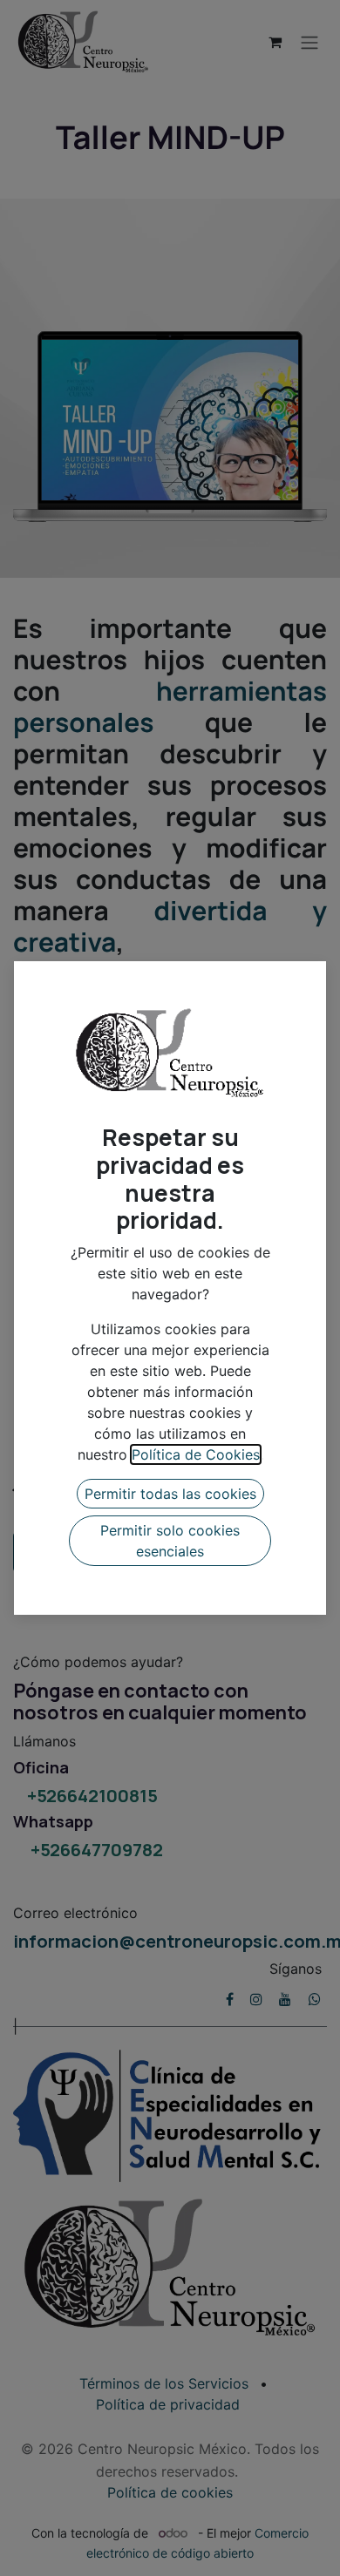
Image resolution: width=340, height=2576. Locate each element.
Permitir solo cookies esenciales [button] (170, 1541)
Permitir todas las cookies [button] (170, 1494)
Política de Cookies (196, 1454)
